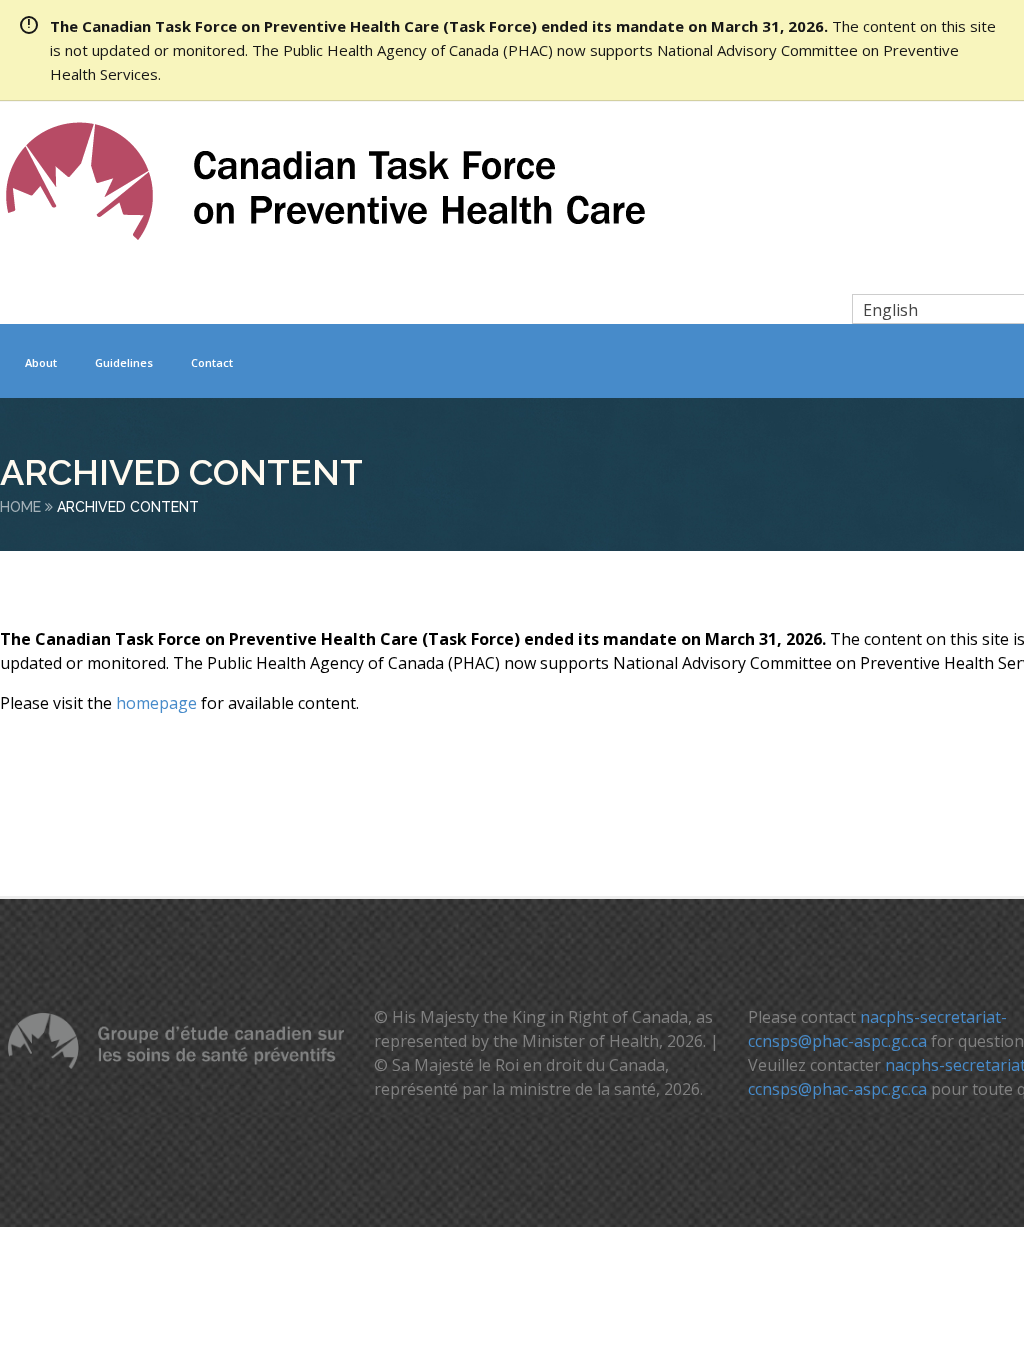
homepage (156, 703)
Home (20, 507)
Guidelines (124, 362)
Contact (212, 362)
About (41, 362)
